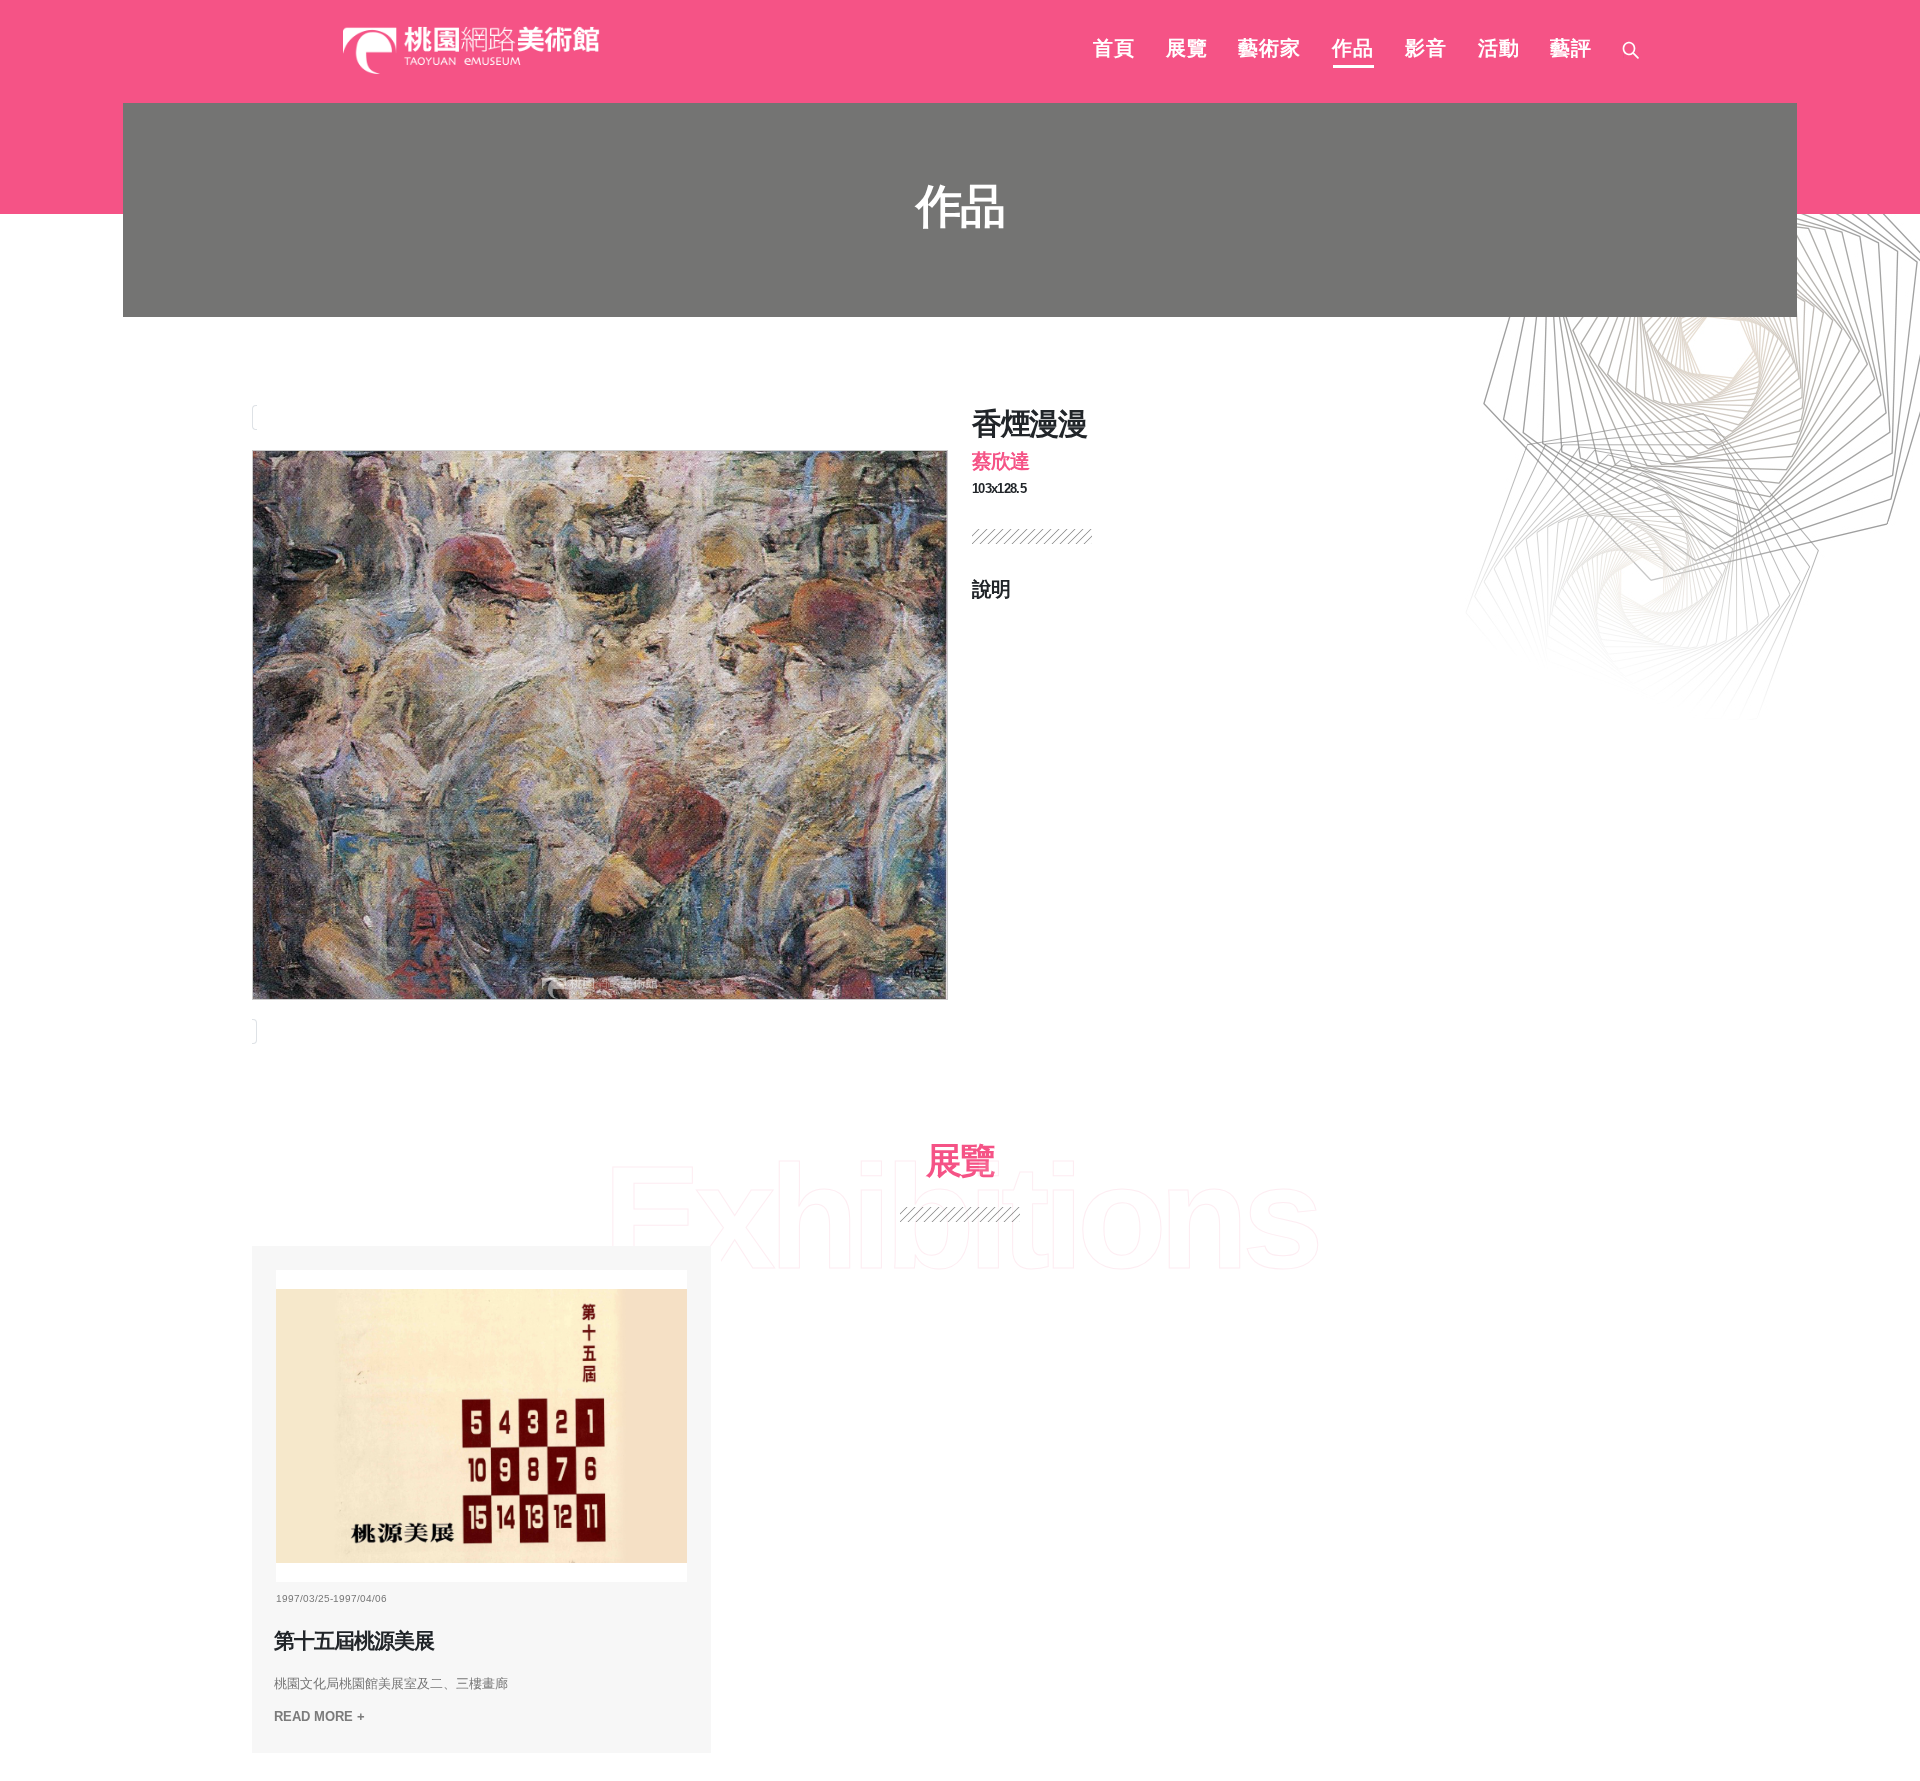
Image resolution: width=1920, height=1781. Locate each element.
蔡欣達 (1000, 461)
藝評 (1571, 50)
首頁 (1114, 50)
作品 (1353, 50)
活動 (1499, 50)
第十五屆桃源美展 (354, 1641)
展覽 (1187, 50)
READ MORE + (319, 1716)
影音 (1426, 50)
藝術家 (1269, 50)
